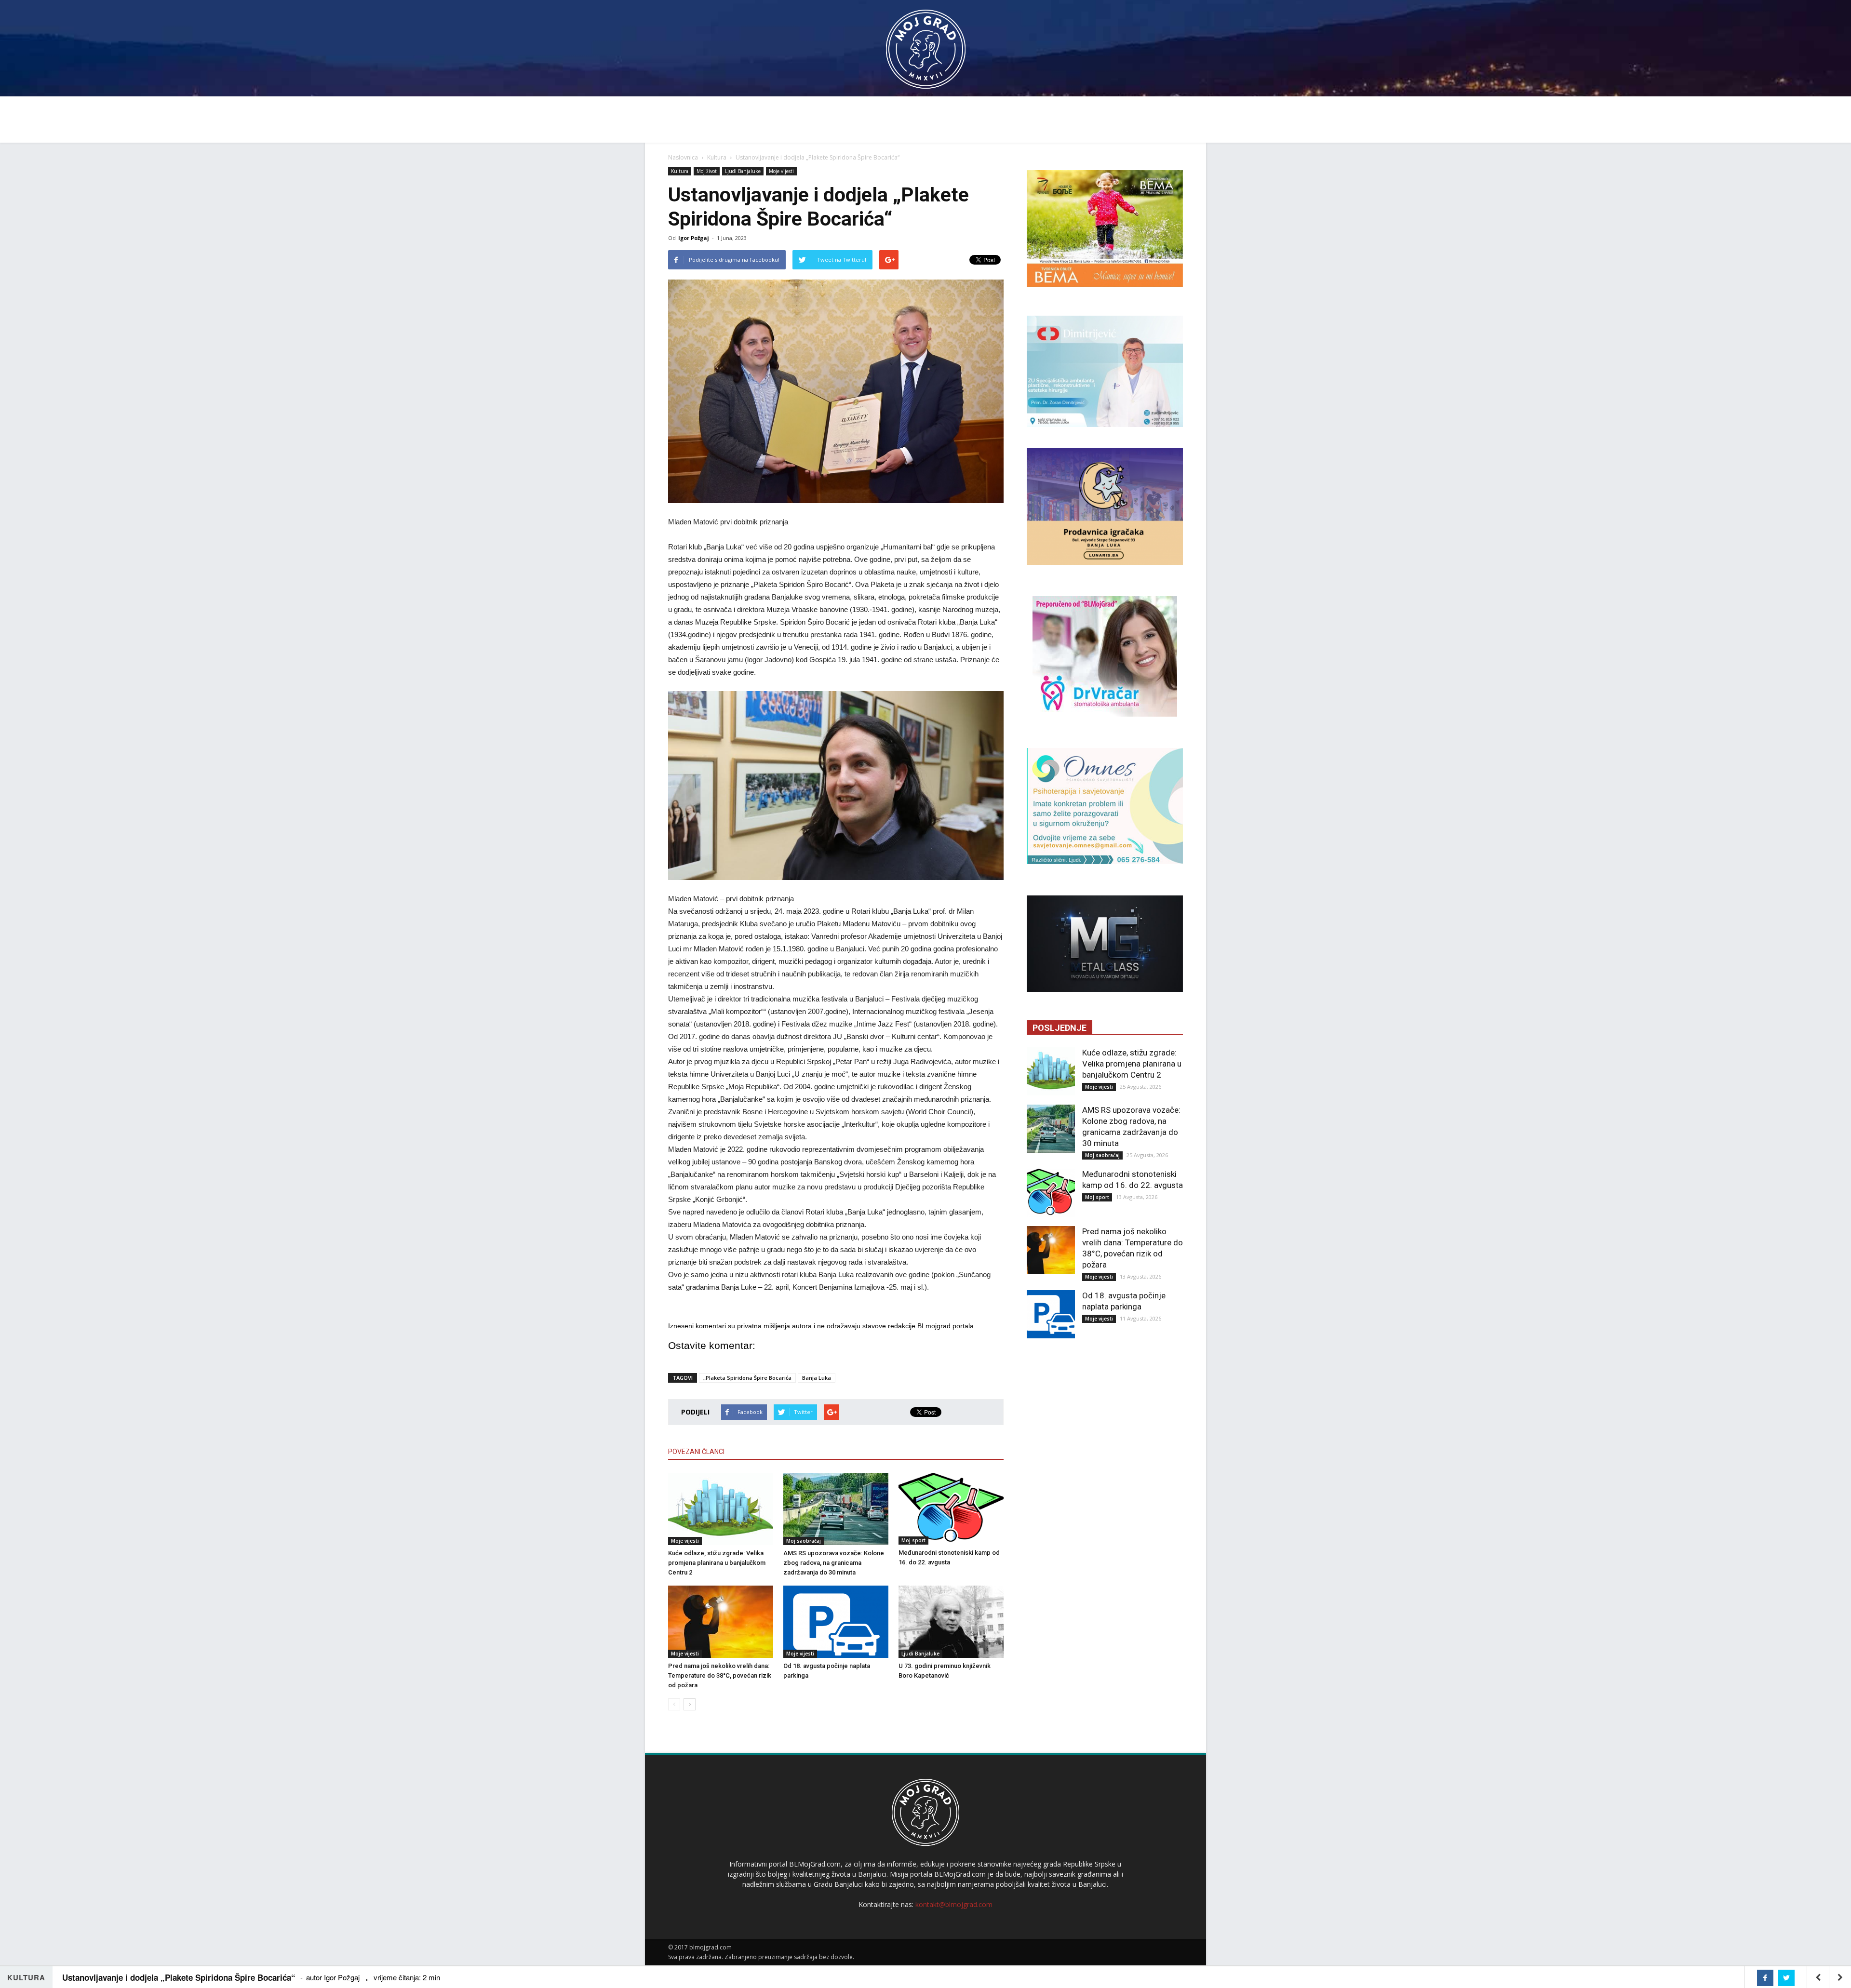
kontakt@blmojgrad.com (954, 1904)
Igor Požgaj (694, 238)
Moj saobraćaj (804, 1541)
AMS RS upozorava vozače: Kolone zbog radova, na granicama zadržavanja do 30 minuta (834, 1563)
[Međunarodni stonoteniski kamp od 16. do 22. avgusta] (951, 1509)
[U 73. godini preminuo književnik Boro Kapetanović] (951, 1622)
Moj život (707, 171)
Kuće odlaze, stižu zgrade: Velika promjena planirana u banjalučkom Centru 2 (717, 1563)
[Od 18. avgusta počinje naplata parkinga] (836, 1622)
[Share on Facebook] (1765, 1978)
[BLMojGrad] (926, 45)
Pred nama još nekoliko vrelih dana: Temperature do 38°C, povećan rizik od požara (720, 1675)
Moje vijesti (781, 171)
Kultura (717, 157)
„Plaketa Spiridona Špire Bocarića (747, 1378)
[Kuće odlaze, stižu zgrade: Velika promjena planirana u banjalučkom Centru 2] (721, 1509)
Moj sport (913, 1540)
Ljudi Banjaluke (743, 171)
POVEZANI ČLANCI (696, 1452)
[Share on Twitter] (1786, 1978)
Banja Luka (817, 1378)
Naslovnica (683, 157)
